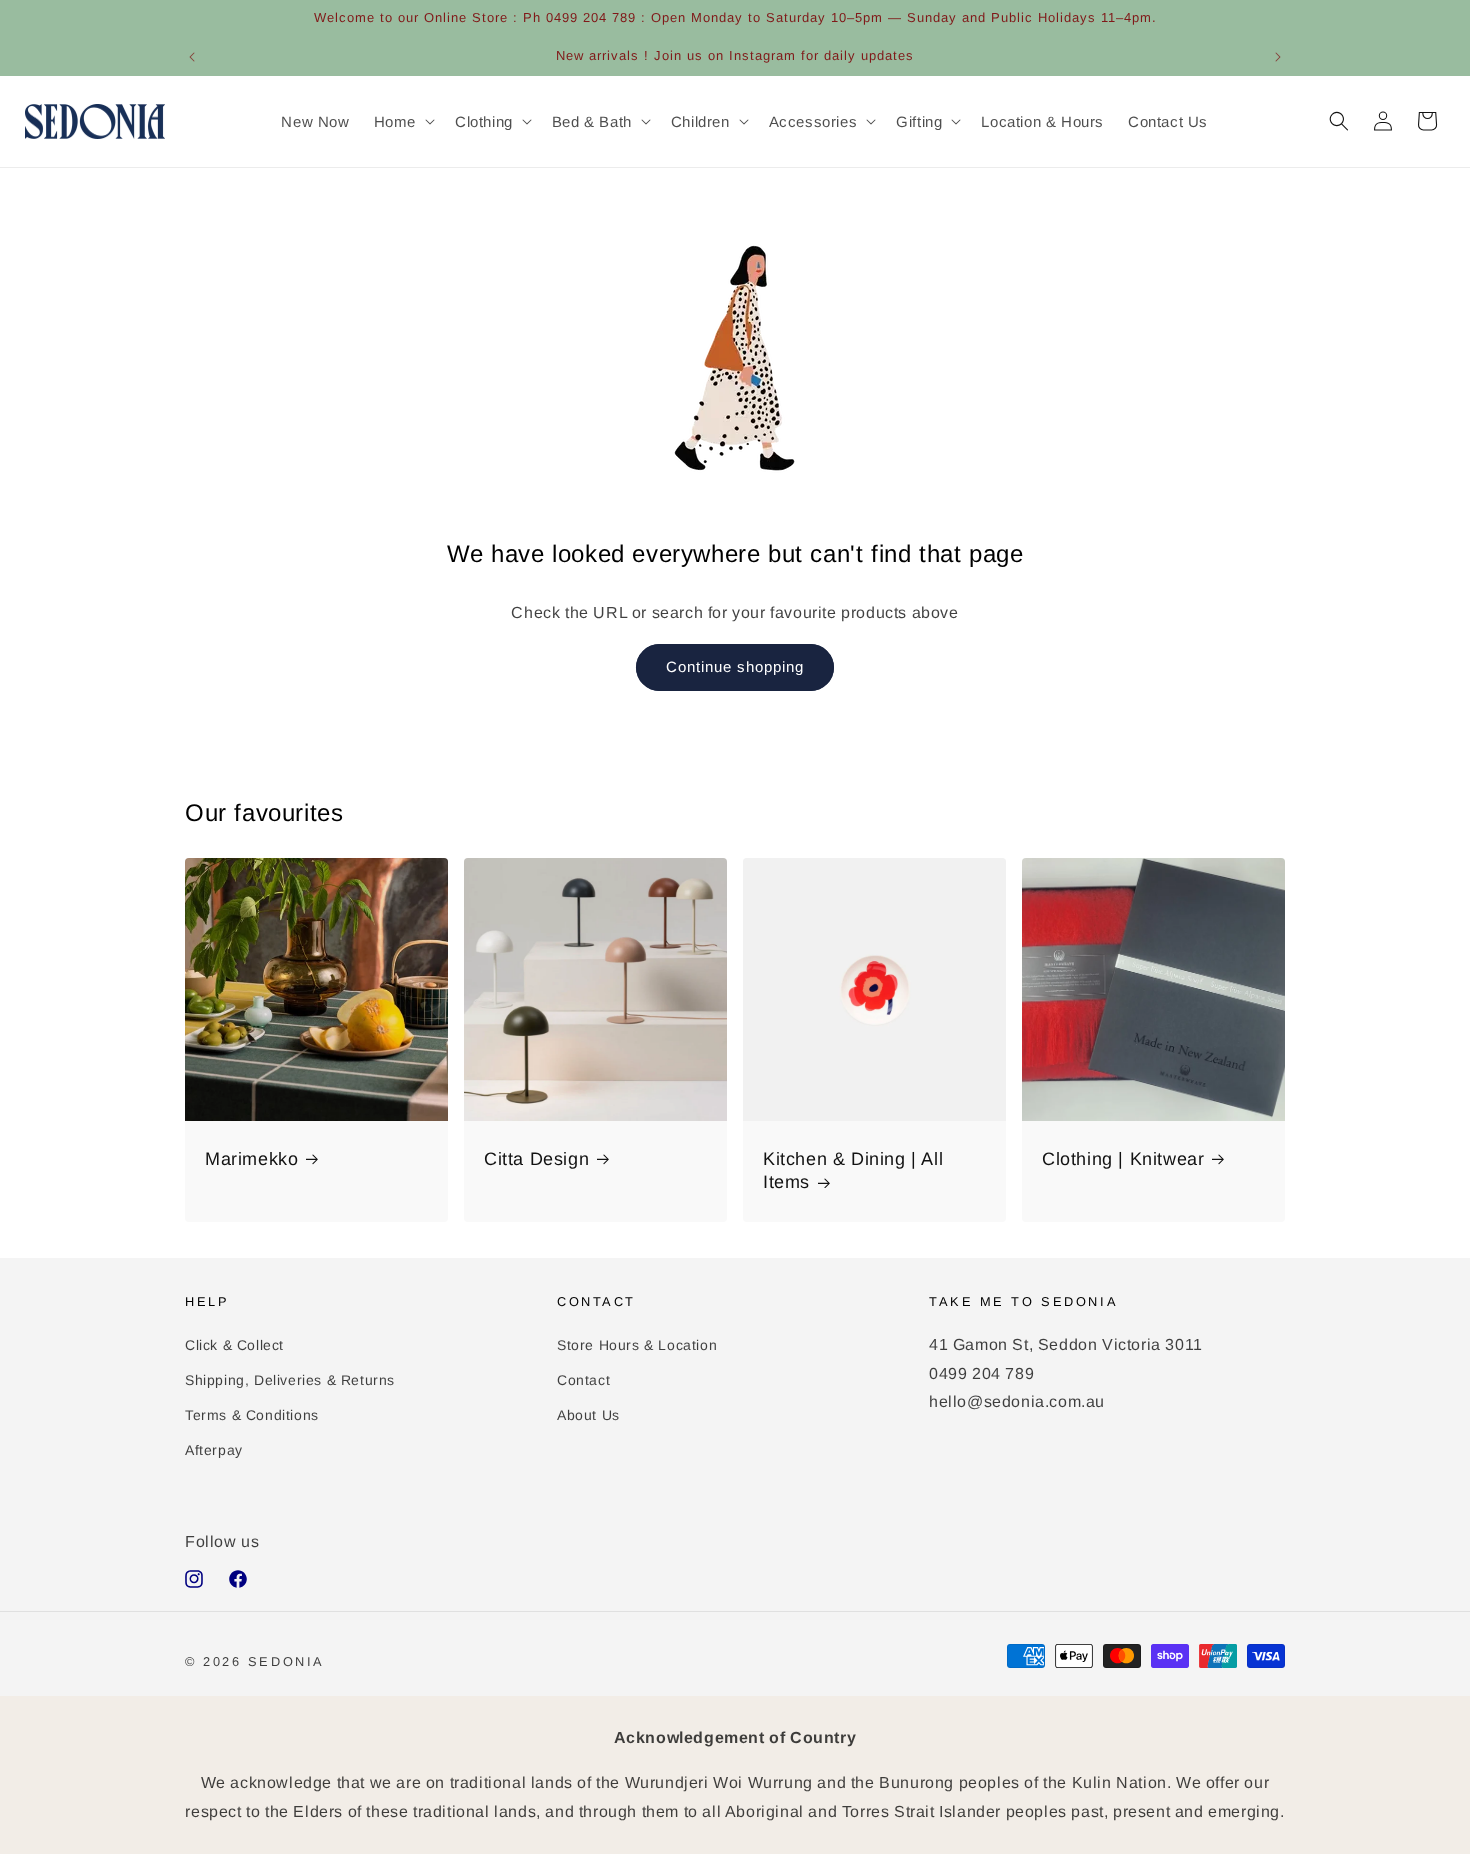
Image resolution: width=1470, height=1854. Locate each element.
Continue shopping (735, 666)
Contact (583, 1379)
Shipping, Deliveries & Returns (290, 1379)
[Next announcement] (1278, 57)
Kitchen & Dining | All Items (853, 1170)
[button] (402, 122)
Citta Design (536, 1159)
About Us (588, 1415)
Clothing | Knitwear (1123, 1159)
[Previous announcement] (192, 57)
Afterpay (214, 1450)
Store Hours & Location (637, 1344)
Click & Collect (234, 1344)
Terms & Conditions (252, 1415)
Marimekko (251, 1159)
